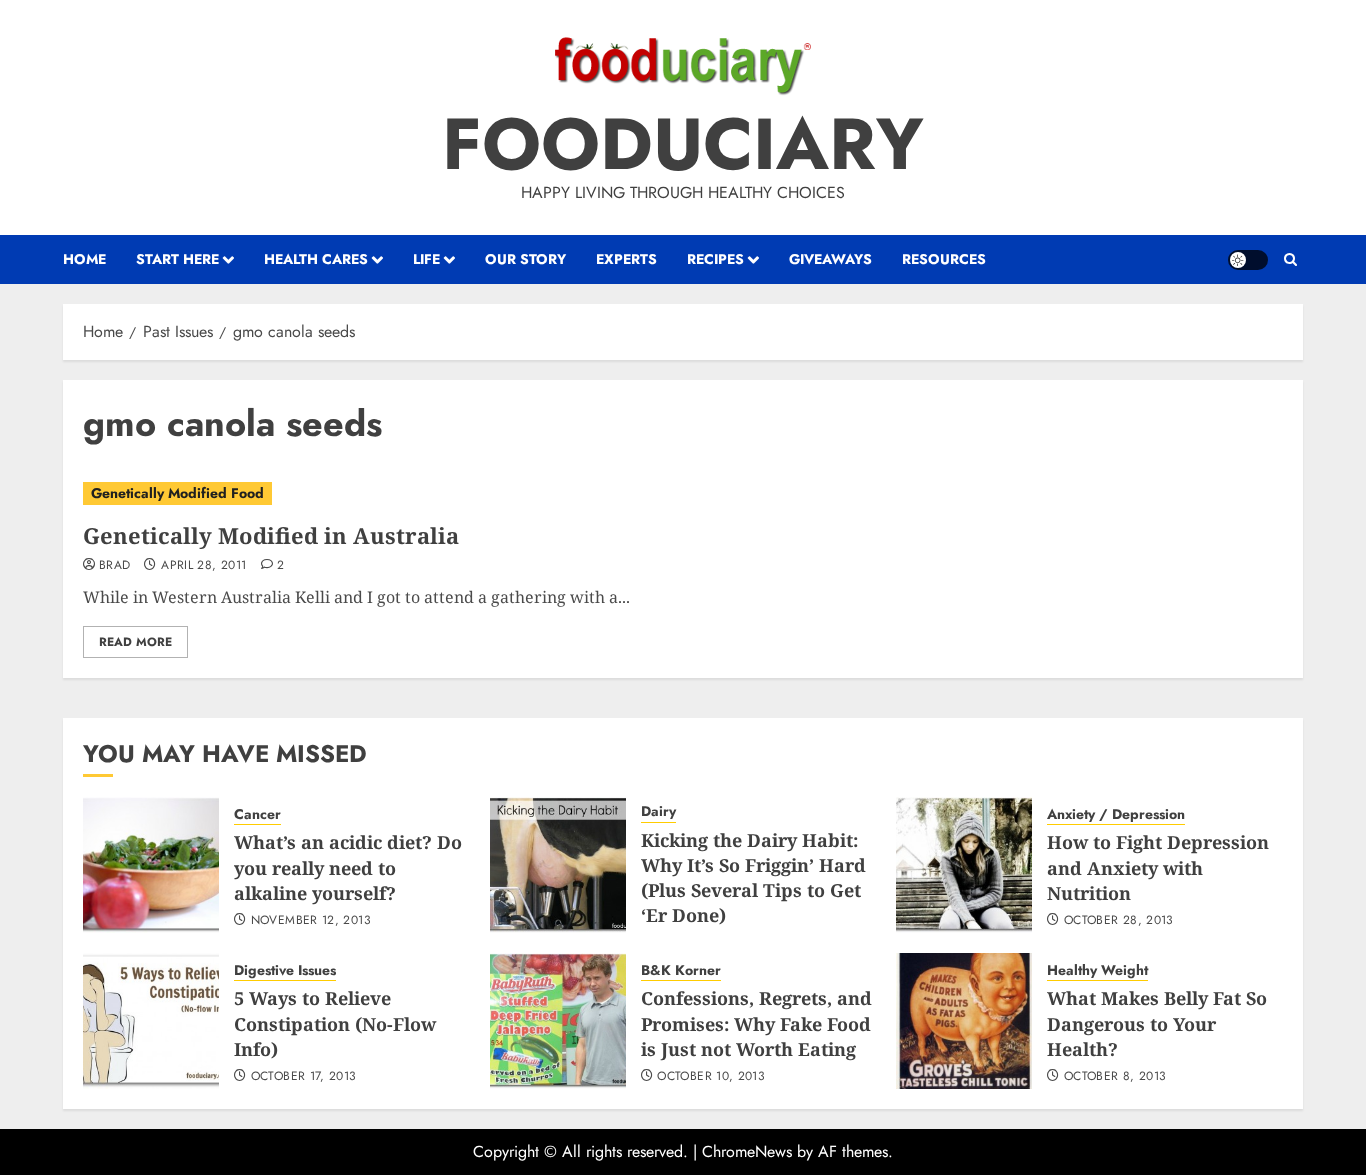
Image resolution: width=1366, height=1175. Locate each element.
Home (84, 259)
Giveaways (830, 259)
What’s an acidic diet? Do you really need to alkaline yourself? (348, 867)
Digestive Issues (285, 970)
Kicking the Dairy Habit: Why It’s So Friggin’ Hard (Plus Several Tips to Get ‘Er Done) (753, 878)
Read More (135, 642)
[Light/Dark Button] (1248, 260)
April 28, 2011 (203, 566)
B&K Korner (681, 970)
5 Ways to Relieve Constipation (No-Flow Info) (335, 1023)
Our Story (525, 259)
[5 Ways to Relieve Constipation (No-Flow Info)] (151, 1021)
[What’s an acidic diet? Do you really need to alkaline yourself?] (151, 865)
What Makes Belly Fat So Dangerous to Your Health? (1157, 1023)
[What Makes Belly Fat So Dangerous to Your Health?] (964, 1021)
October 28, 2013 (1119, 921)
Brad (114, 566)
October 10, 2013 (711, 1077)
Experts (626, 259)
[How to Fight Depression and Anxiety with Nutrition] (964, 865)
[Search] (1290, 260)
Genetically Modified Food (177, 493)
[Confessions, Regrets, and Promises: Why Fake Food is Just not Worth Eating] (558, 1021)
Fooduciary (683, 144)
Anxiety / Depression (1116, 814)
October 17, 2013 (304, 1077)
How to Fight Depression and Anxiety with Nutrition (1158, 867)
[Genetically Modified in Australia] (683, 494)
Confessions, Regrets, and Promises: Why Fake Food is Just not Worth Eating (756, 1023)
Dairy (658, 811)
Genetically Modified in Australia (271, 535)
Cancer (257, 814)
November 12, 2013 (311, 921)
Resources (944, 259)
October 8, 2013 (1115, 1077)
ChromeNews (747, 1151)
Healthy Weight (1097, 970)
